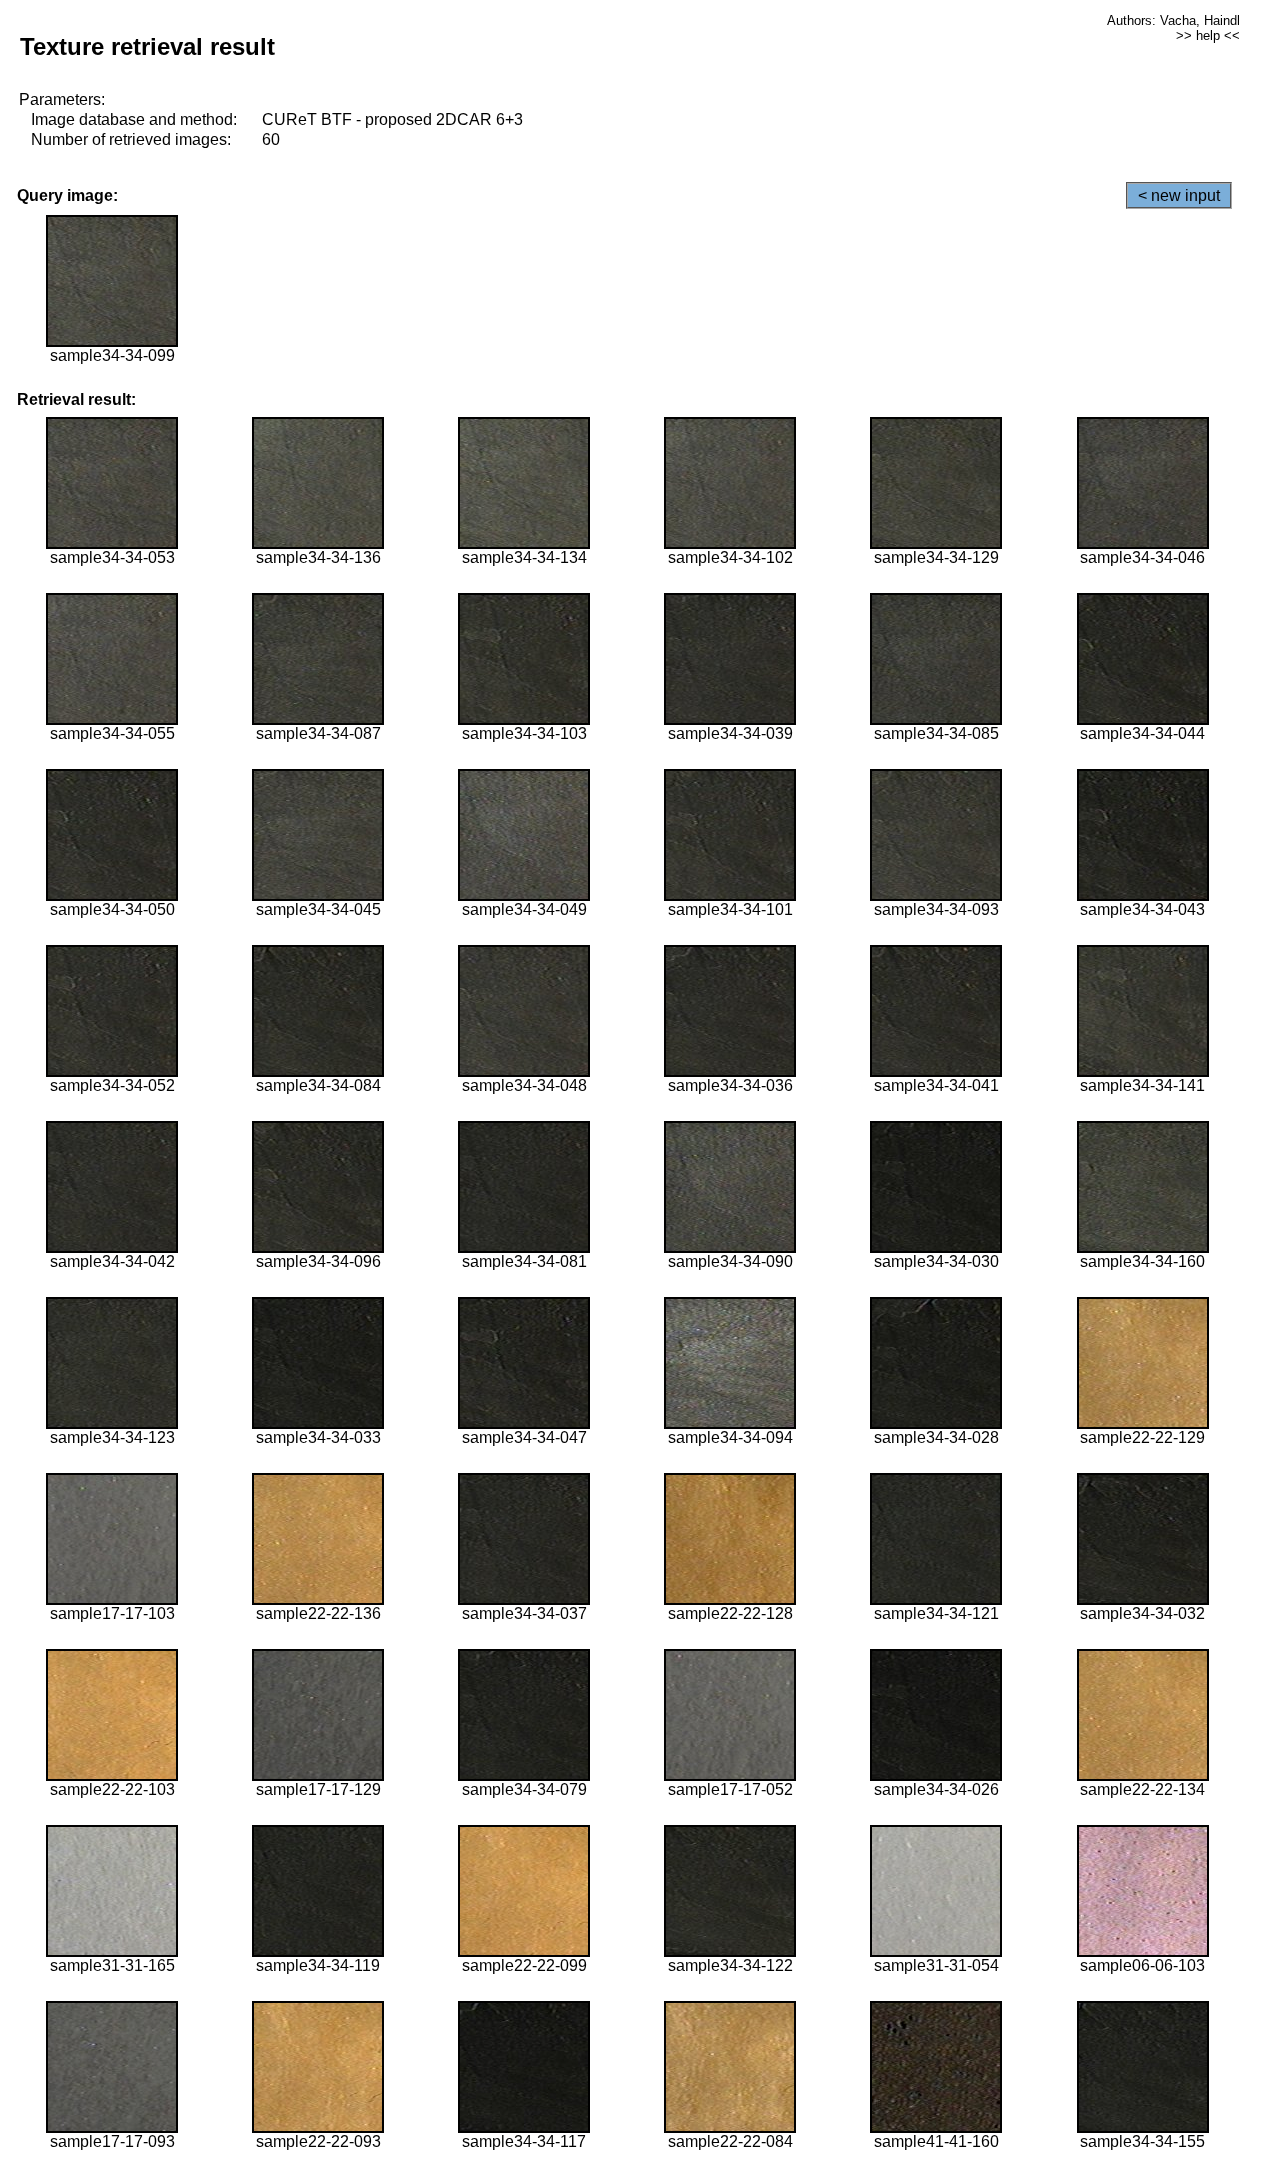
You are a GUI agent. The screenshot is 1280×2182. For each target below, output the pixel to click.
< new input (1179, 195)
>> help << (1208, 35)
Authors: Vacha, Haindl (1173, 20)
